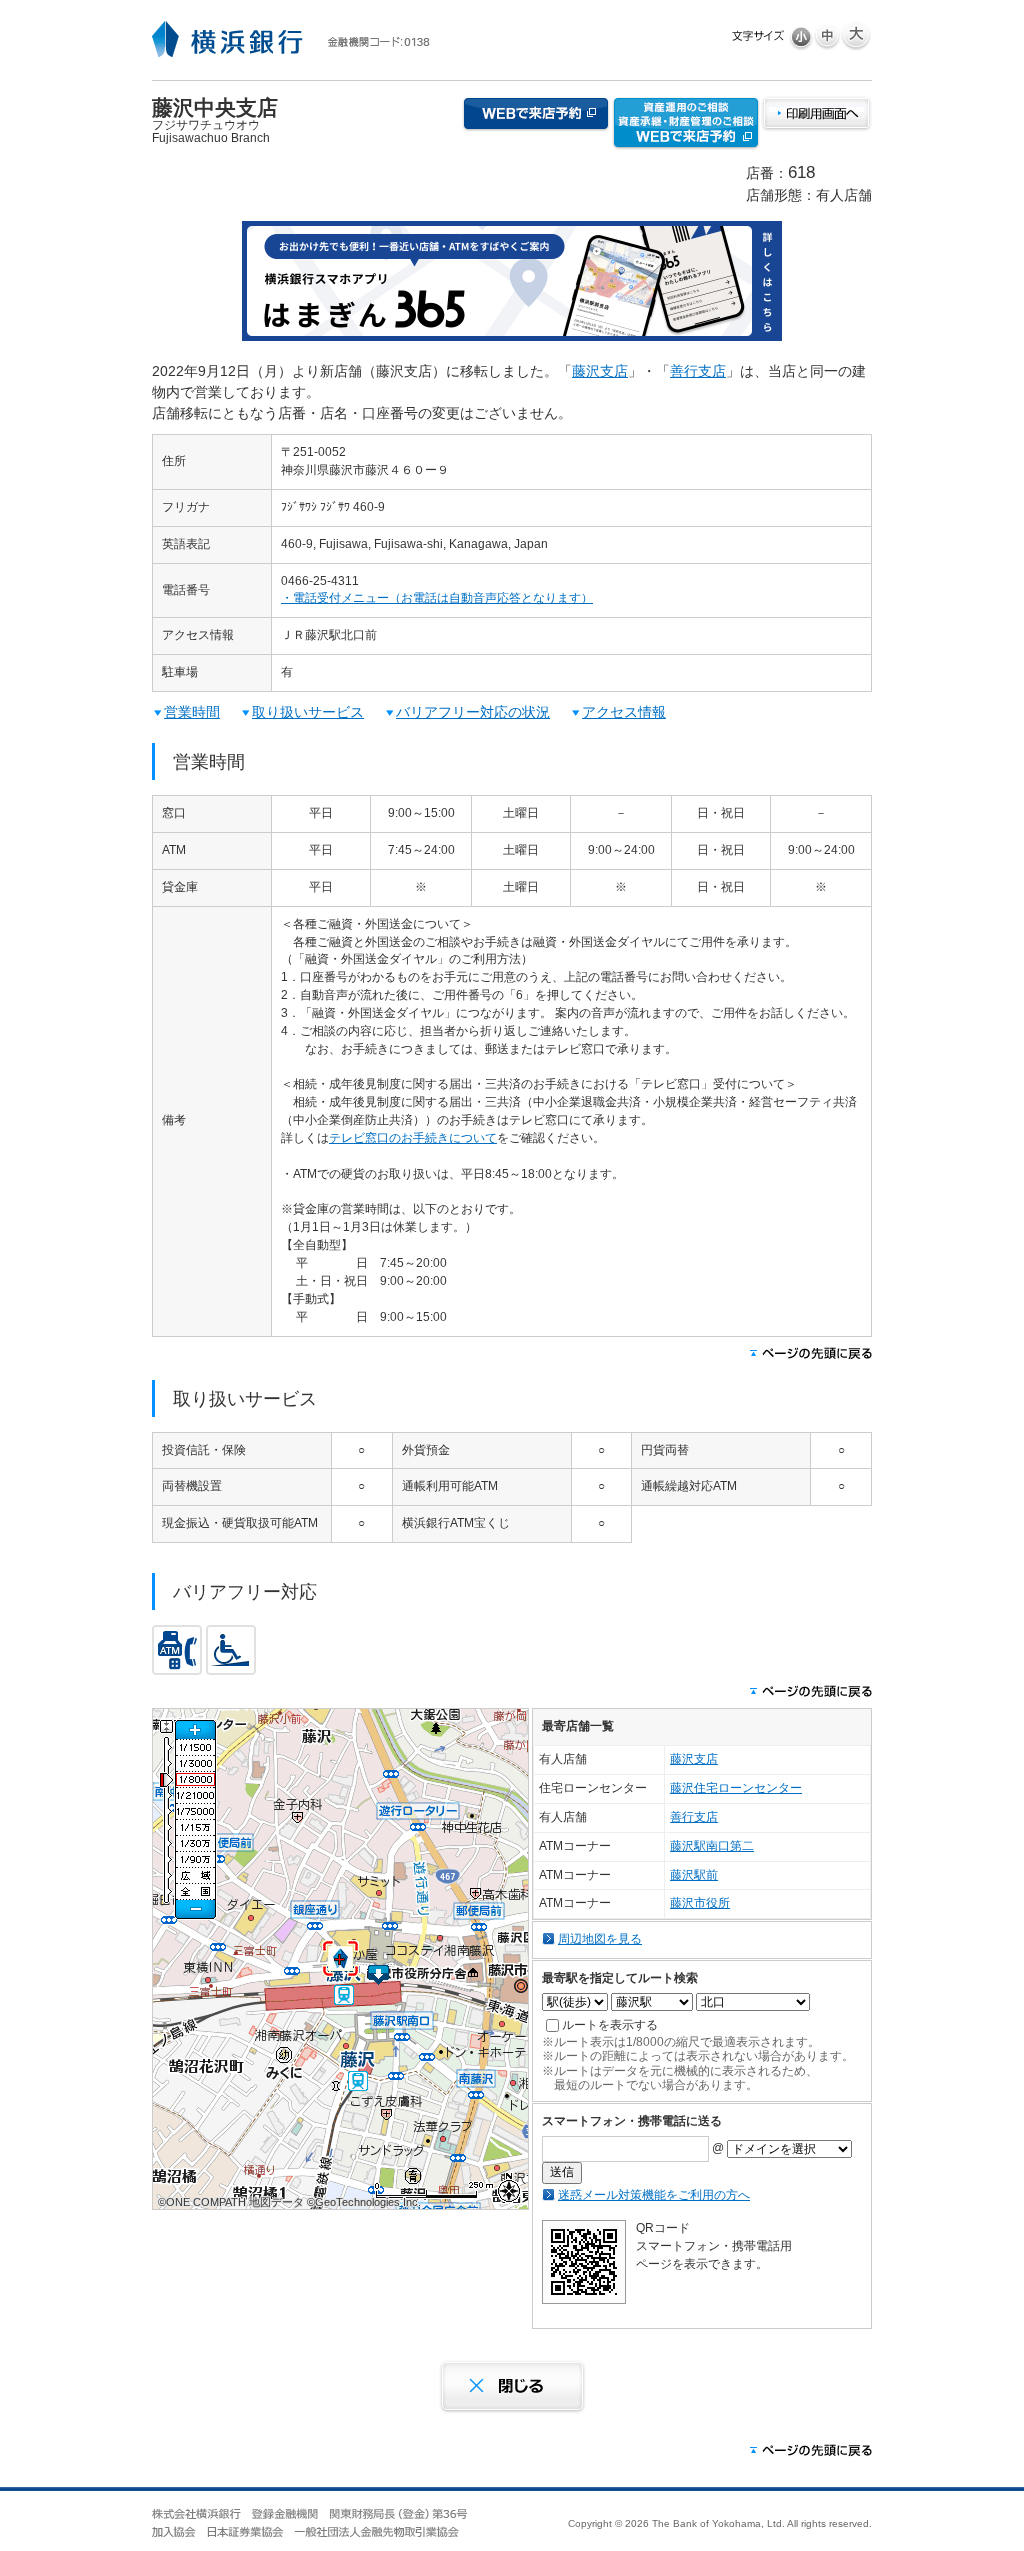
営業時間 (192, 712)
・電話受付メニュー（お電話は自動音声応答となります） (437, 598)
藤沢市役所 (700, 1903)
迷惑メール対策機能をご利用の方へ (654, 2195)
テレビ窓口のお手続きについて (413, 1138)
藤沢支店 (600, 371)
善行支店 (698, 371)
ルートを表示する (610, 2025)
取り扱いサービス (308, 712)
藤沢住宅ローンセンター (736, 1788)
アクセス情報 (624, 712)
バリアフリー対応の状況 (473, 712)
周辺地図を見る (600, 1939)
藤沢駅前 (694, 1875)
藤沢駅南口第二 (712, 1846)
